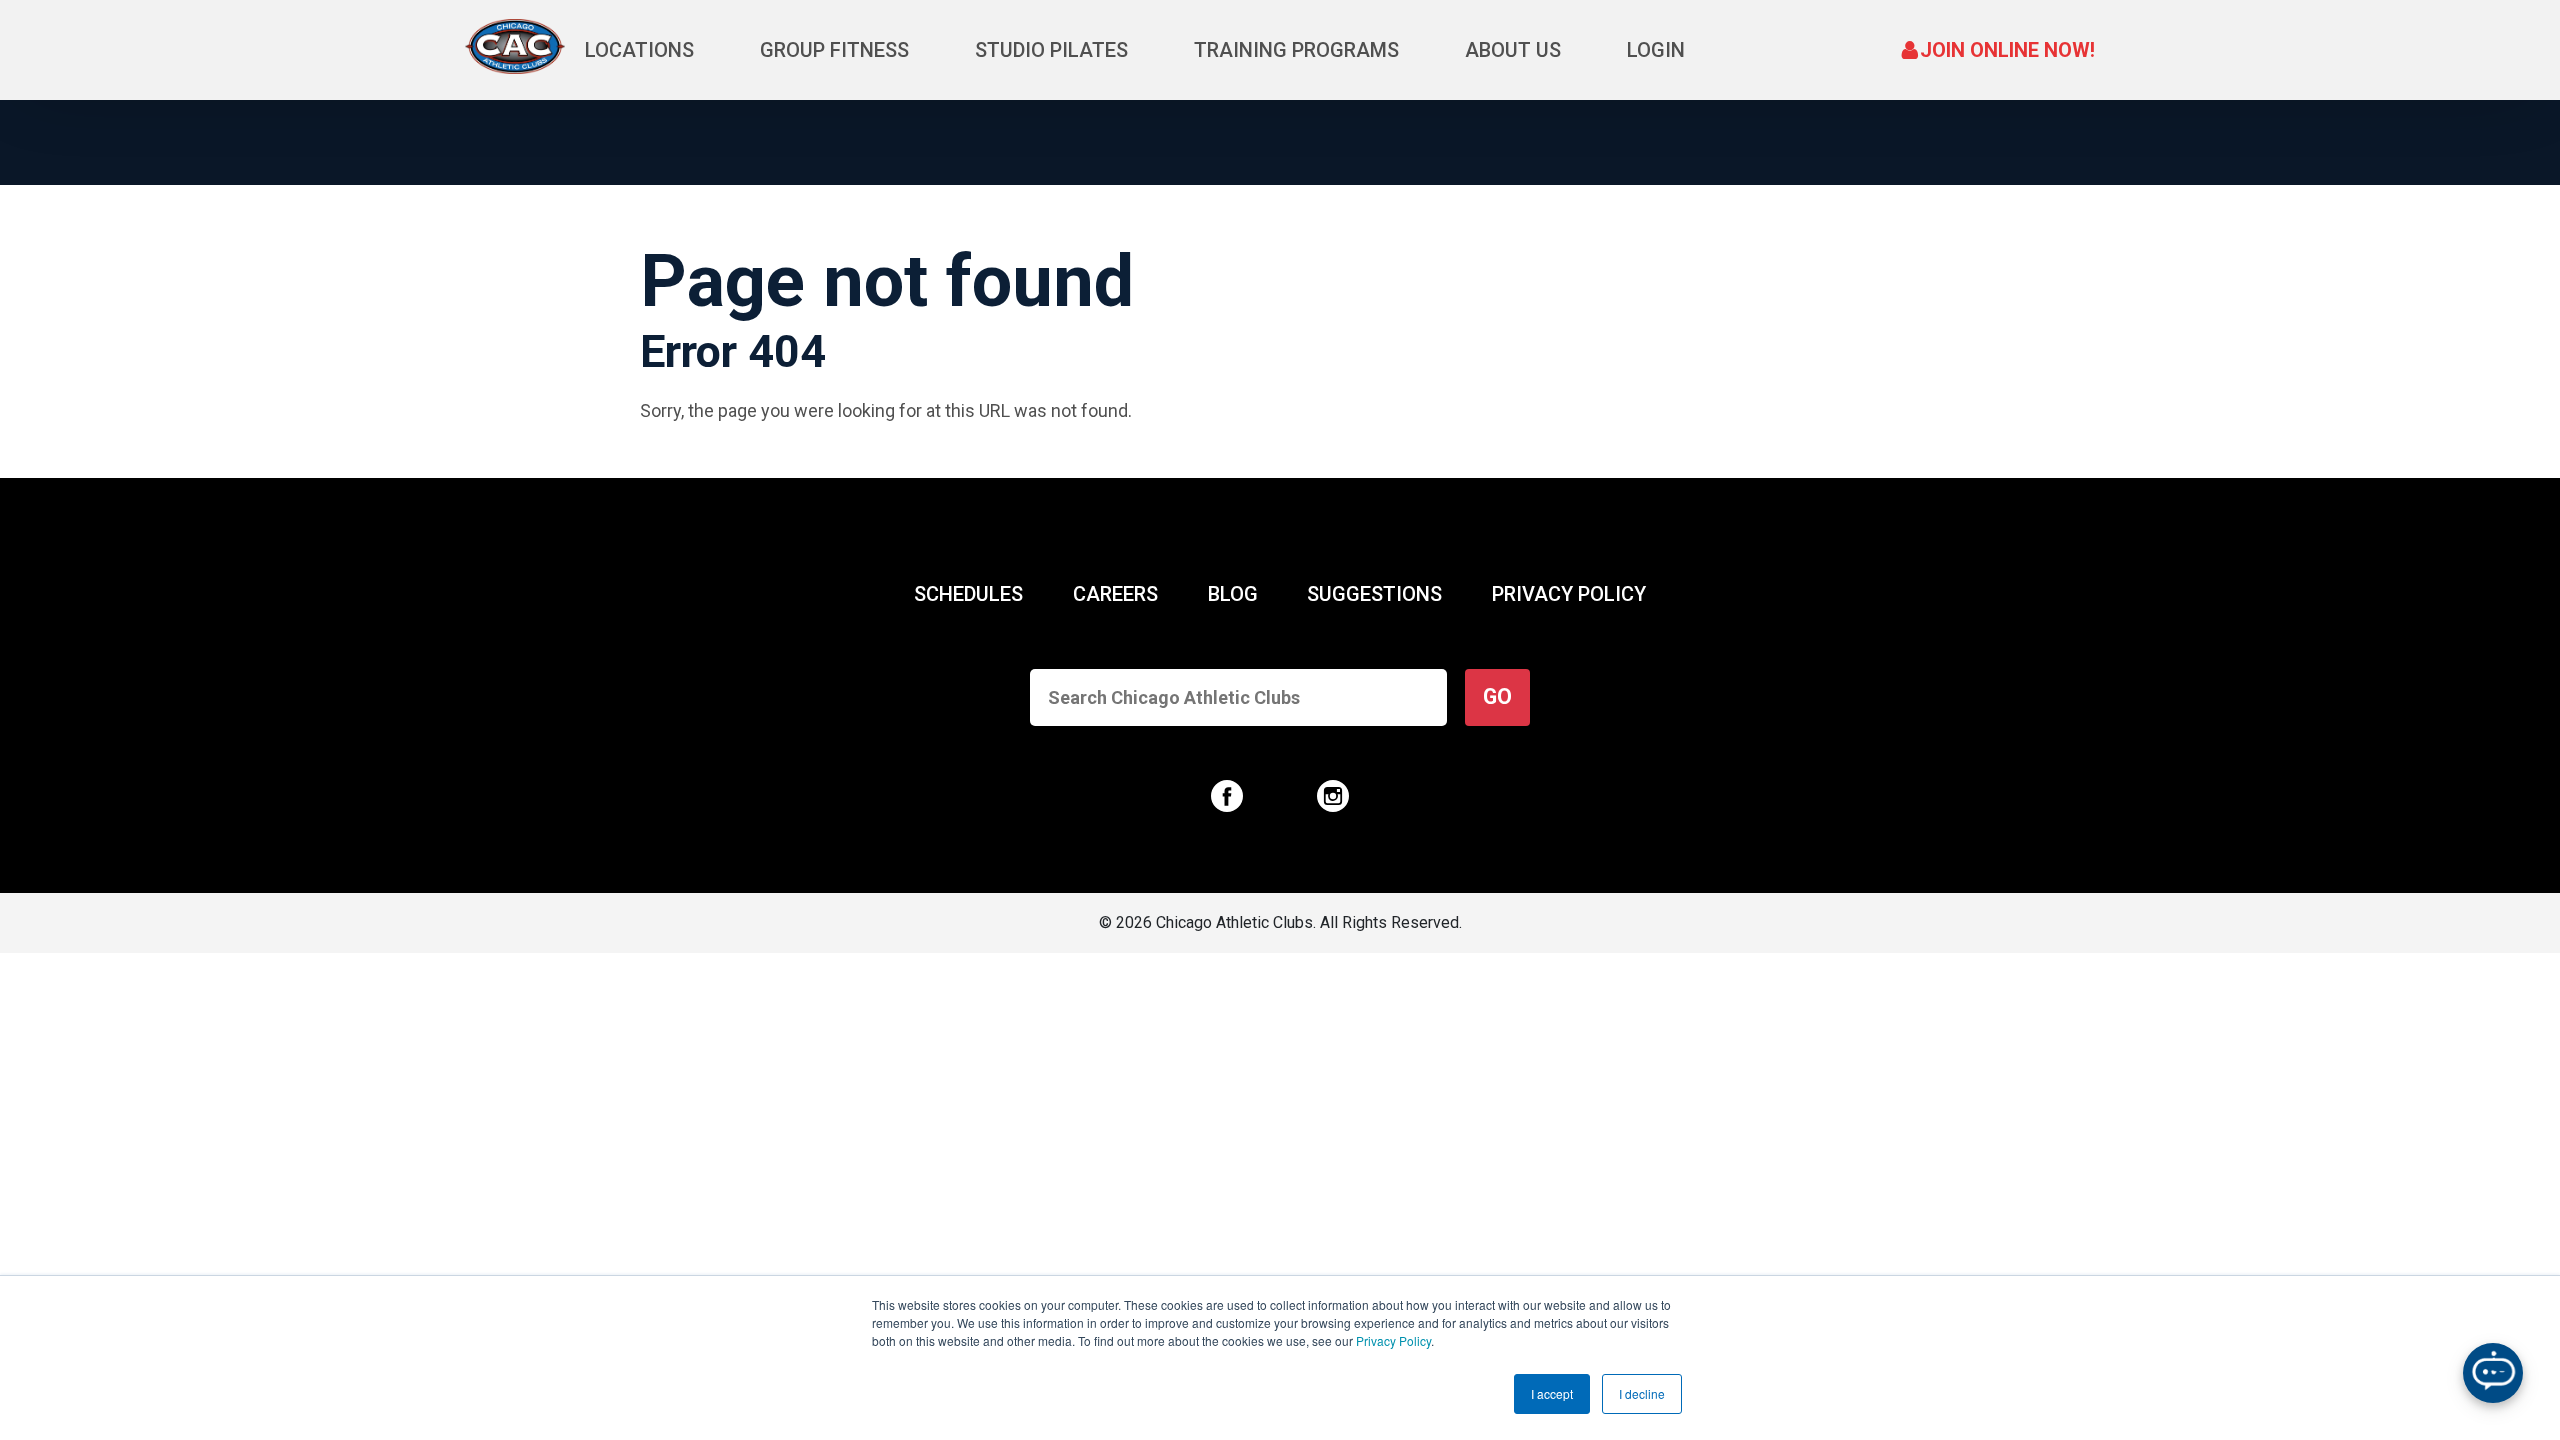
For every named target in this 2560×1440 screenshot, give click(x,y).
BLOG (1233, 594)
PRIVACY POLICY (1569, 594)
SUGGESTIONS (1374, 594)
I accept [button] (1552, 1393)
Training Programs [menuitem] (1296, 50)
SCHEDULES (968, 594)
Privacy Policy (1393, 1340)
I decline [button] (1642, 1393)
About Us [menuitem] (1513, 50)
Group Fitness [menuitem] (834, 50)
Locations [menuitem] (639, 50)
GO (1497, 696)
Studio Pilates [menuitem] (1051, 50)
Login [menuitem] (1656, 50)
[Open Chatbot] (2493, 1373)
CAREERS (1115, 594)
